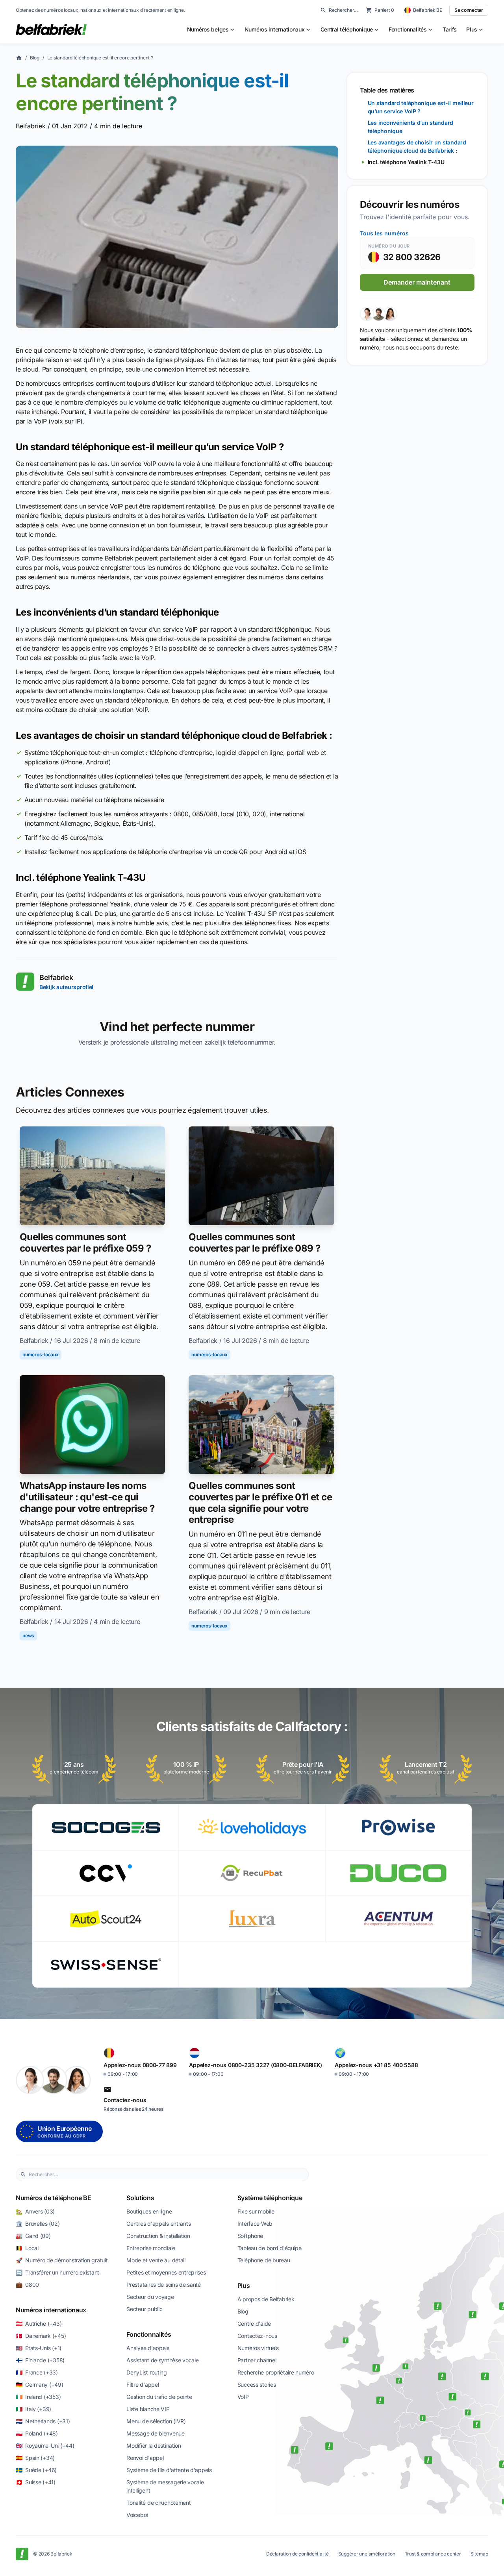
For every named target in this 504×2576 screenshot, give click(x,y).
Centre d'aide (254, 2324)
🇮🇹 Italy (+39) (33, 2409)
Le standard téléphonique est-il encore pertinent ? (100, 58)
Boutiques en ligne (149, 2211)
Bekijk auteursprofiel (66, 987)
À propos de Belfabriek (266, 2299)
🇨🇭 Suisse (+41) (36, 2482)
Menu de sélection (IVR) (156, 2421)
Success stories (257, 2385)
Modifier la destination (154, 2446)
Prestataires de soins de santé (164, 2285)
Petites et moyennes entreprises (166, 2272)
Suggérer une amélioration (367, 2554)
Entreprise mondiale (151, 2248)
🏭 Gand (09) (33, 2236)
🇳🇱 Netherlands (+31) (43, 2421)
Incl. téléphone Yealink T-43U (406, 162)
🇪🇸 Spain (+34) (35, 2458)
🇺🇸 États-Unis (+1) (39, 2348)
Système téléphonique (270, 2198)
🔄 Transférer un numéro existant (57, 2272)
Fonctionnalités (149, 2334)
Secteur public (144, 2309)
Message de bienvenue (155, 2433)
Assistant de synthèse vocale (162, 2360)
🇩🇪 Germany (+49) (40, 2385)
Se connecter (469, 10)
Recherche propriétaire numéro (276, 2372)
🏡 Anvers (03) (35, 2211)
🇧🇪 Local (27, 2248)
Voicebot (137, 2515)
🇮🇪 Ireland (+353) (38, 2397)
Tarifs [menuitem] (450, 29)
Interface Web (255, 2224)
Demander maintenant (417, 282)
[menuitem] (211, 30)
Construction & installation (158, 2236)
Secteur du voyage (150, 2297)
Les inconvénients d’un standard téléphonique (410, 127)
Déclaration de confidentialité (297, 2554)
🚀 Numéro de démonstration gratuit (62, 2260)
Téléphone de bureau (264, 2260)
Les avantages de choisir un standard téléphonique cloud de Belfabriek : (417, 146)
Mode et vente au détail (156, 2260)
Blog (35, 58)
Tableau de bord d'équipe (270, 2248)
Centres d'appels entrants (158, 2224)
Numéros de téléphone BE (54, 2198)
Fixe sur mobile (256, 2211)
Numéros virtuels (258, 2348)
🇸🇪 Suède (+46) (36, 2470)
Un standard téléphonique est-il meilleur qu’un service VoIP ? (421, 107)
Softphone (250, 2236)
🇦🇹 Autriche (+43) (39, 2324)
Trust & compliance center (433, 2554)
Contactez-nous (257, 2336)
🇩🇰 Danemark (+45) (41, 2336)
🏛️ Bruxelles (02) (38, 2224)
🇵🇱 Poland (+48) (37, 2433)
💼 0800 (27, 2285)
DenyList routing (147, 2372)
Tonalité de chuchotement (158, 2503)
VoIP (243, 2397)
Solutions (140, 2198)
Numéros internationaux (51, 2310)
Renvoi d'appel (145, 2458)
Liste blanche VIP (148, 2409)
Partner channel (257, 2360)
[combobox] (167, 2175)
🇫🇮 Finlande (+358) (40, 2360)
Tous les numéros (384, 233)
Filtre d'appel (143, 2385)
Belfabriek (31, 126)
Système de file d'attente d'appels (169, 2470)
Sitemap (479, 2554)
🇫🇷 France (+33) (37, 2372)
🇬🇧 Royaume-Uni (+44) (45, 2446)
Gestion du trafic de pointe (159, 2397)
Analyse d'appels (148, 2348)
